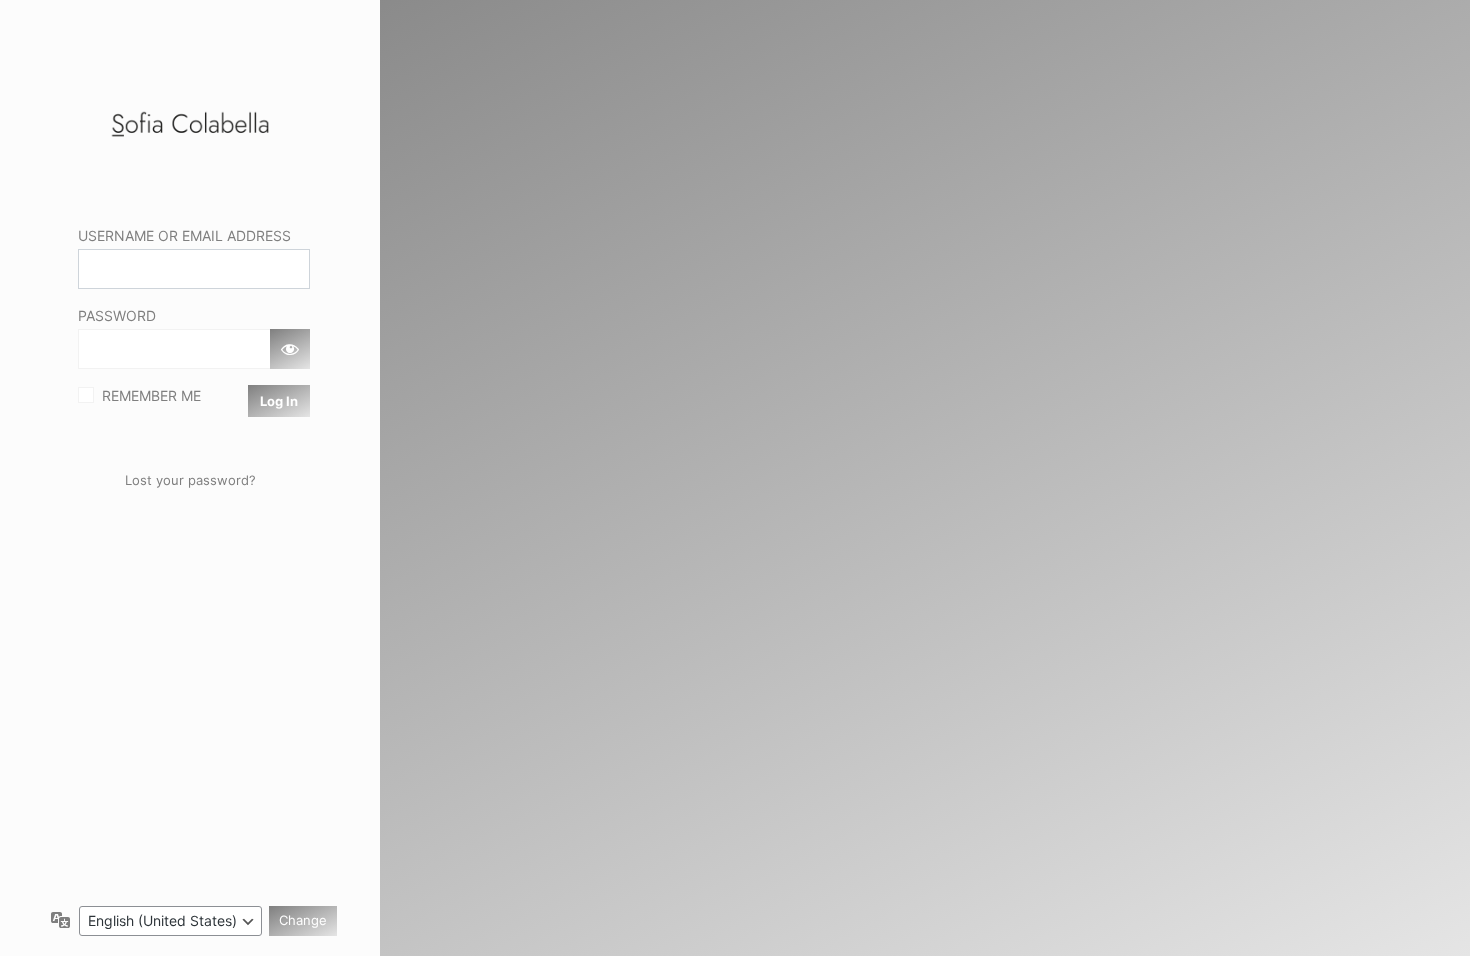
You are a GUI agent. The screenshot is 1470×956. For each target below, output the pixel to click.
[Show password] (290, 349)
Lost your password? (190, 480)
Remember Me (151, 395)
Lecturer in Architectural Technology (190, 125)
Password (117, 315)
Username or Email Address (184, 235)
